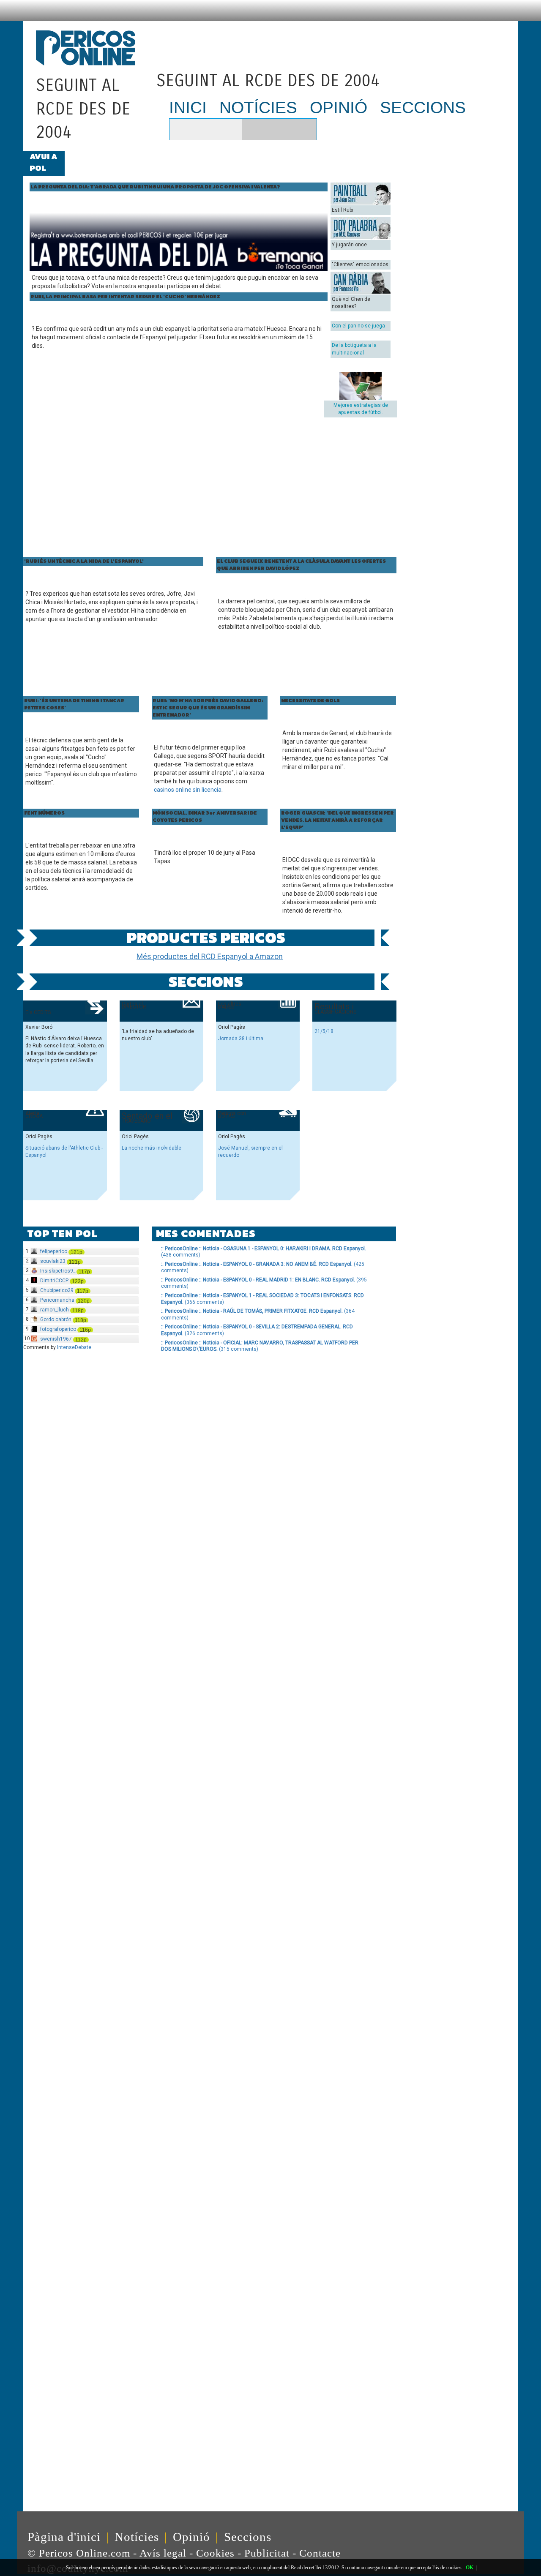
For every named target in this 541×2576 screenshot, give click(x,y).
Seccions (248, 2537)
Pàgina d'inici (64, 2537)
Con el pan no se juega (358, 326)
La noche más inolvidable (152, 1148)
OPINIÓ (339, 108)
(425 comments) (263, 1268)
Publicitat (267, 2553)
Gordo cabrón (56, 1319)
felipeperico (54, 1251)
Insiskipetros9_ (58, 1271)
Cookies (215, 2553)
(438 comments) (264, 1252)
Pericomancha (57, 1300)
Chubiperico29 (57, 1290)
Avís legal (163, 2553)
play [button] (180, 129)
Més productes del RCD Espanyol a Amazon (210, 956)
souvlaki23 (53, 1261)
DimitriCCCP (54, 1281)
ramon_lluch (55, 1310)
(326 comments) (257, 1330)
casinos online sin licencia (188, 790)
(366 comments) (262, 1299)
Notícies (137, 2537)
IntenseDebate (74, 1347)
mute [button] (199, 129)
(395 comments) (264, 1283)
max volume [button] (230, 129)
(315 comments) (260, 1346)
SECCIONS (423, 108)
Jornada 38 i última (241, 1039)
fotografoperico (58, 1329)
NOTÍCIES (258, 108)
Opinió (191, 2537)
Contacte (321, 2553)
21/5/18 (324, 1031)
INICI (188, 108)
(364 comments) (258, 1314)
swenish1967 (56, 1339)
